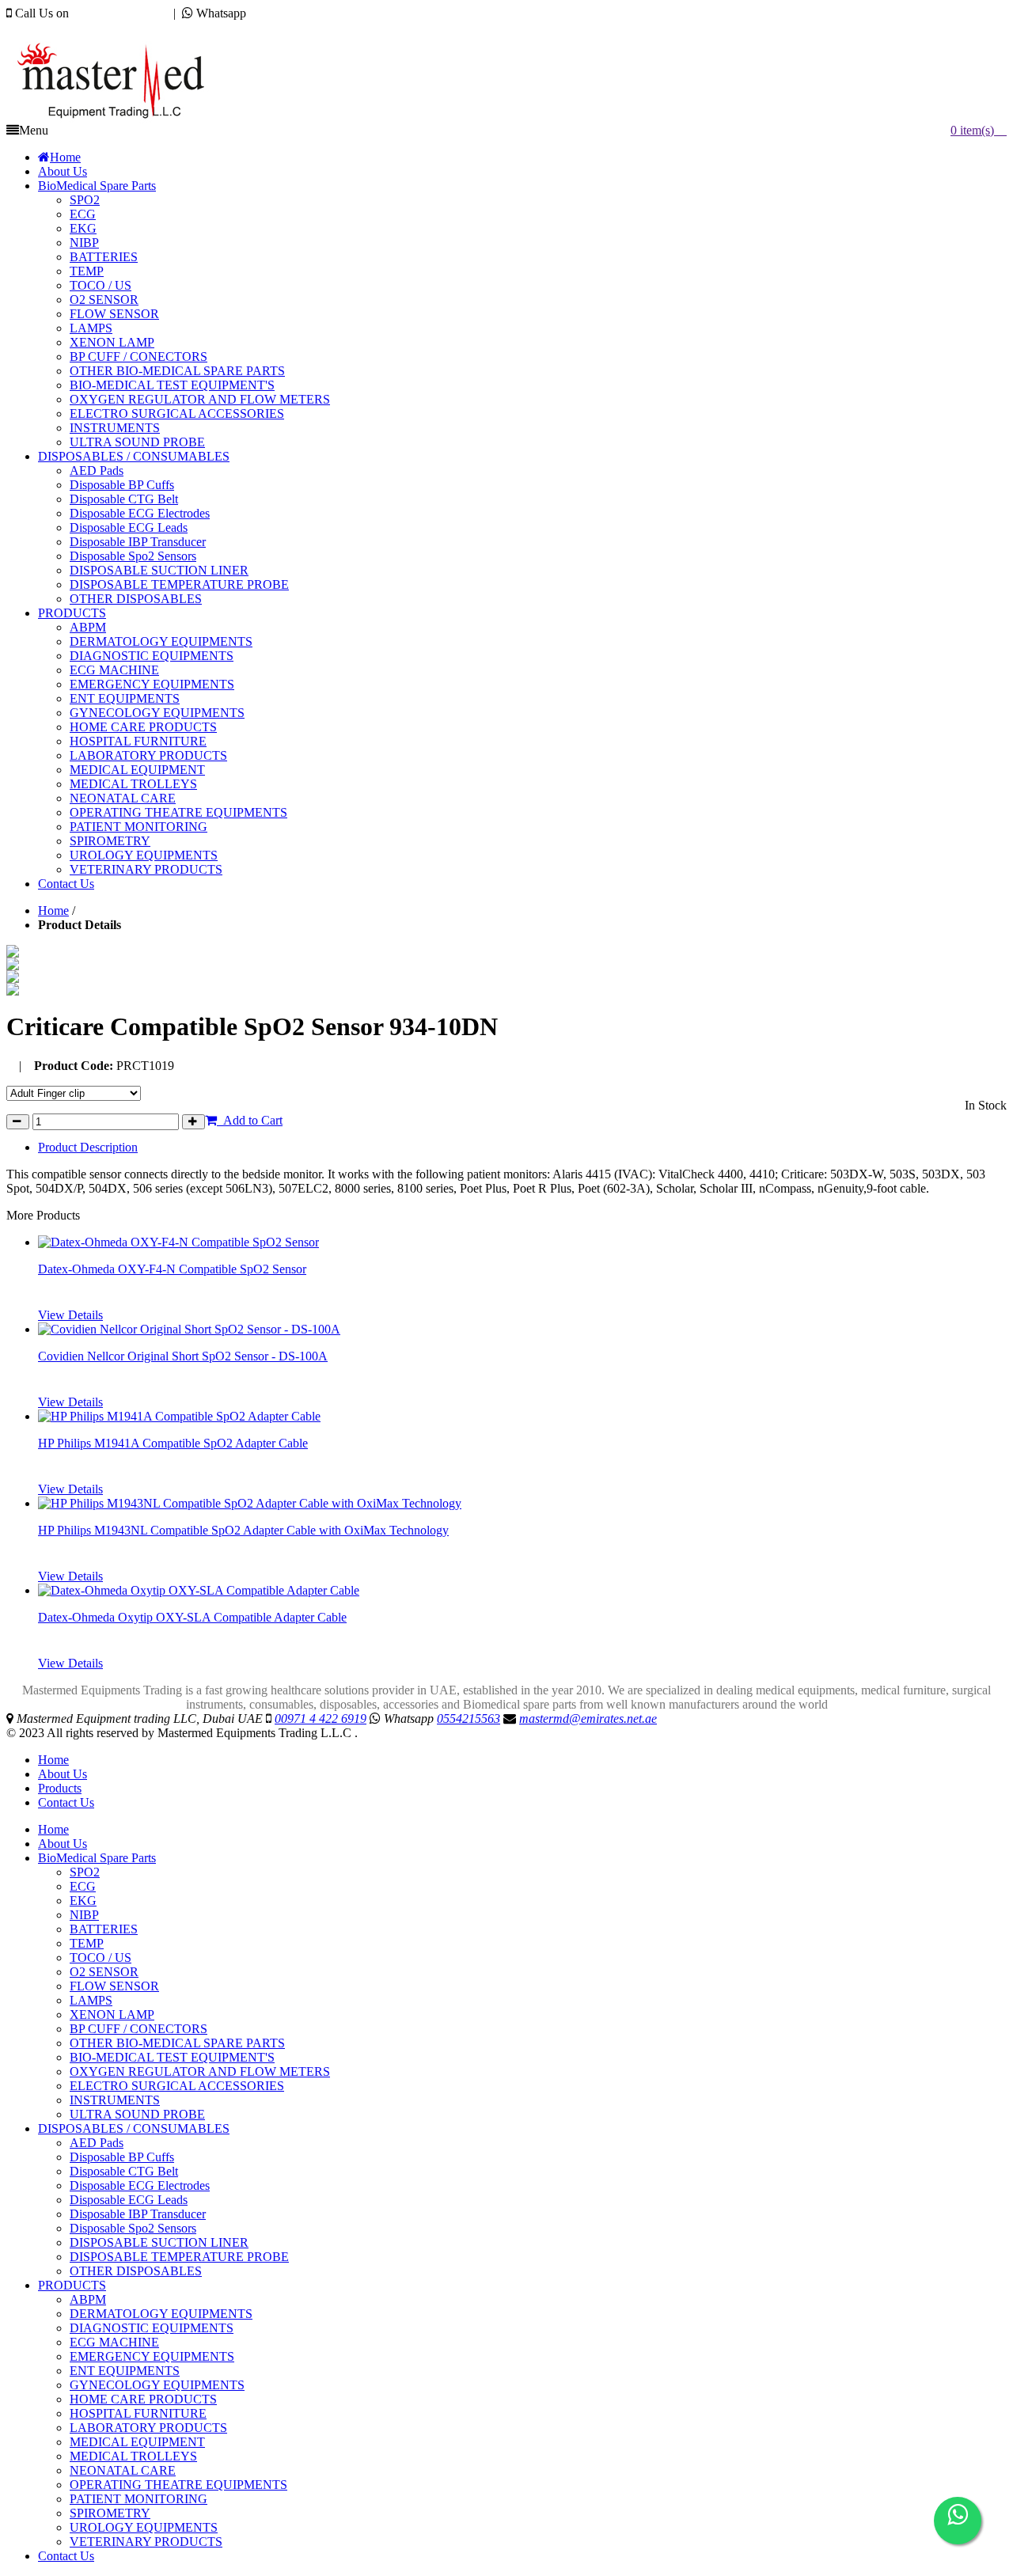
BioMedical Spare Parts (97, 1858)
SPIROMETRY (110, 2513)
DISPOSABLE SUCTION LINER (159, 2242)
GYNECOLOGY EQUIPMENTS (157, 2385)
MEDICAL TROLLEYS (133, 2456)
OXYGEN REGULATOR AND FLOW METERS (200, 2071)
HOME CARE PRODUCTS (143, 2399)
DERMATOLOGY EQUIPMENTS (161, 2314)
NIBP (84, 1915)
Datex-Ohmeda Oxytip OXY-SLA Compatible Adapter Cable (192, 1617)
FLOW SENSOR (114, 1986)
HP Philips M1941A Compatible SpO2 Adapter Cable (173, 1443)
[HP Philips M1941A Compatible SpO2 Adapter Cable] (179, 1416)
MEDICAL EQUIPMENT (137, 2442)
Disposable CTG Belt (124, 2171)
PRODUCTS (72, 2285)
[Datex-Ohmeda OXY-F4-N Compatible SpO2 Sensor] (178, 1242)
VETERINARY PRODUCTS (146, 2542)
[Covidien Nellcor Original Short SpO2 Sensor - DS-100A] (189, 1329)
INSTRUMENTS (115, 2100)
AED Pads (97, 2143)
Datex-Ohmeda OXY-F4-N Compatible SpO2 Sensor (172, 1269)
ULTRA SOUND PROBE (137, 2114)
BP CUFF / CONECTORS (138, 2029)
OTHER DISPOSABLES (136, 2271)
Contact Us (66, 1802)
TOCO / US (101, 1958)
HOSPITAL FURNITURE (138, 2413)
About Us (63, 1774)
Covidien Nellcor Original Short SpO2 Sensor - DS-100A (183, 1356)
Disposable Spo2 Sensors (133, 2228)
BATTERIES (104, 1929)
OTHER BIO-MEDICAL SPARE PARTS (177, 2043)
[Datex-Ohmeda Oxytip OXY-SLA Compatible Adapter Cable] (199, 1590)
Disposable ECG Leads (129, 2200)
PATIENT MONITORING (138, 2499)
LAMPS (91, 2000)
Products (60, 1788)
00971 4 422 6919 (118, 13)
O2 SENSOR (104, 1972)
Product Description (88, 1147)
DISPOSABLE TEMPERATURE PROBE (179, 2257)
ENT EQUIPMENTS (125, 2371)
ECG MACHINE (114, 2342)
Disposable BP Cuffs (122, 2157)
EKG (83, 1901)
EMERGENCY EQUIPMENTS (152, 2356)
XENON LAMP (112, 2015)
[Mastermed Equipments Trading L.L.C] (118, 119)
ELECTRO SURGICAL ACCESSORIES (177, 2086)
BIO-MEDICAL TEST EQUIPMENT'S (172, 2057)
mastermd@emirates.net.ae (91, 27)
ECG (83, 1886)
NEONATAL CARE (123, 2470)
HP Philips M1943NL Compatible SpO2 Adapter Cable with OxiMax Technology (243, 1530)
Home (53, 911)
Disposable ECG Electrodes (140, 2185)
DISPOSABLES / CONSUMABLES (134, 2128)
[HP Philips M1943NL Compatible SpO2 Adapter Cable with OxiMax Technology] (250, 1503)
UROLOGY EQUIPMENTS (144, 2527)
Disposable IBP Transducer (138, 2214)
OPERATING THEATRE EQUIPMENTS (178, 2485)
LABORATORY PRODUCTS (148, 2428)
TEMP (87, 1943)
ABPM (88, 2299)
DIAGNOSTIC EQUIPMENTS (152, 2328)
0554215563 (281, 13)
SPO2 (85, 1872)
